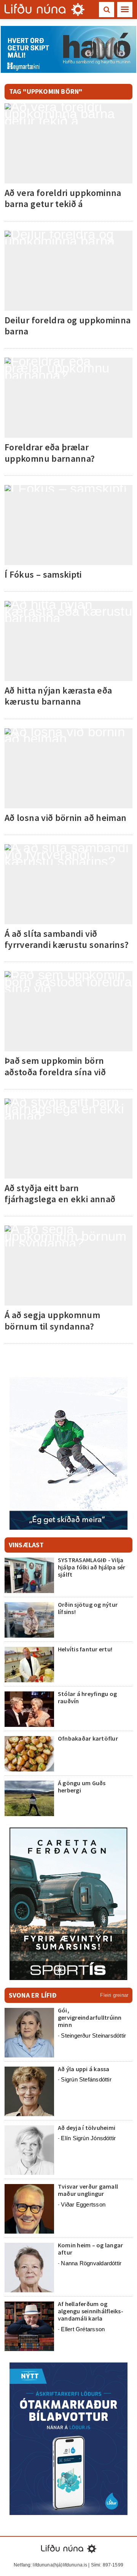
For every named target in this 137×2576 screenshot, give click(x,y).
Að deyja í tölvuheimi (87, 2128)
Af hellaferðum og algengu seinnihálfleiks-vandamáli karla (91, 2311)
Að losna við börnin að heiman (65, 818)
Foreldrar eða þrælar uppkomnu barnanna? (50, 453)
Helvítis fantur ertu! (85, 1649)
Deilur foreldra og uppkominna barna (68, 326)
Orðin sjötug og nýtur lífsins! (88, 1608)
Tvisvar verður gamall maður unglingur (88, 2190)
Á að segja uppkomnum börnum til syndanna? (52, 1320)
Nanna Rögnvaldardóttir (91, 2263)
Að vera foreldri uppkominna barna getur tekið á (63, 198)
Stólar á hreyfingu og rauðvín (87, 1697)
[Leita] (107, 10)
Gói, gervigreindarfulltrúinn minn (90, 2017)
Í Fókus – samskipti (43, 574)
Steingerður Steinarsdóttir (93, 2036)
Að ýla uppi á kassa (84, 2069)
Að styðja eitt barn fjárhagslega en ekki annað (60, 1193)
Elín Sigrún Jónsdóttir (88, 2138)
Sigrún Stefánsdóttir (86, 2079)
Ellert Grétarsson (83, 2329)
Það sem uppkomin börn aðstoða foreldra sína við (55, 1066)
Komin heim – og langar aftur (90, 2249)
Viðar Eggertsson (83, 2204)
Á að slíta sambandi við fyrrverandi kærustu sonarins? (67, 939)
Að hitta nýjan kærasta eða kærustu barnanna (58, 696)
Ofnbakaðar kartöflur (88, 1738)
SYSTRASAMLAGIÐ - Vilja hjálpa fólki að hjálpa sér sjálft (92, 1567)
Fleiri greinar (114, 1995)
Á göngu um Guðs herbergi (82, 1787)
